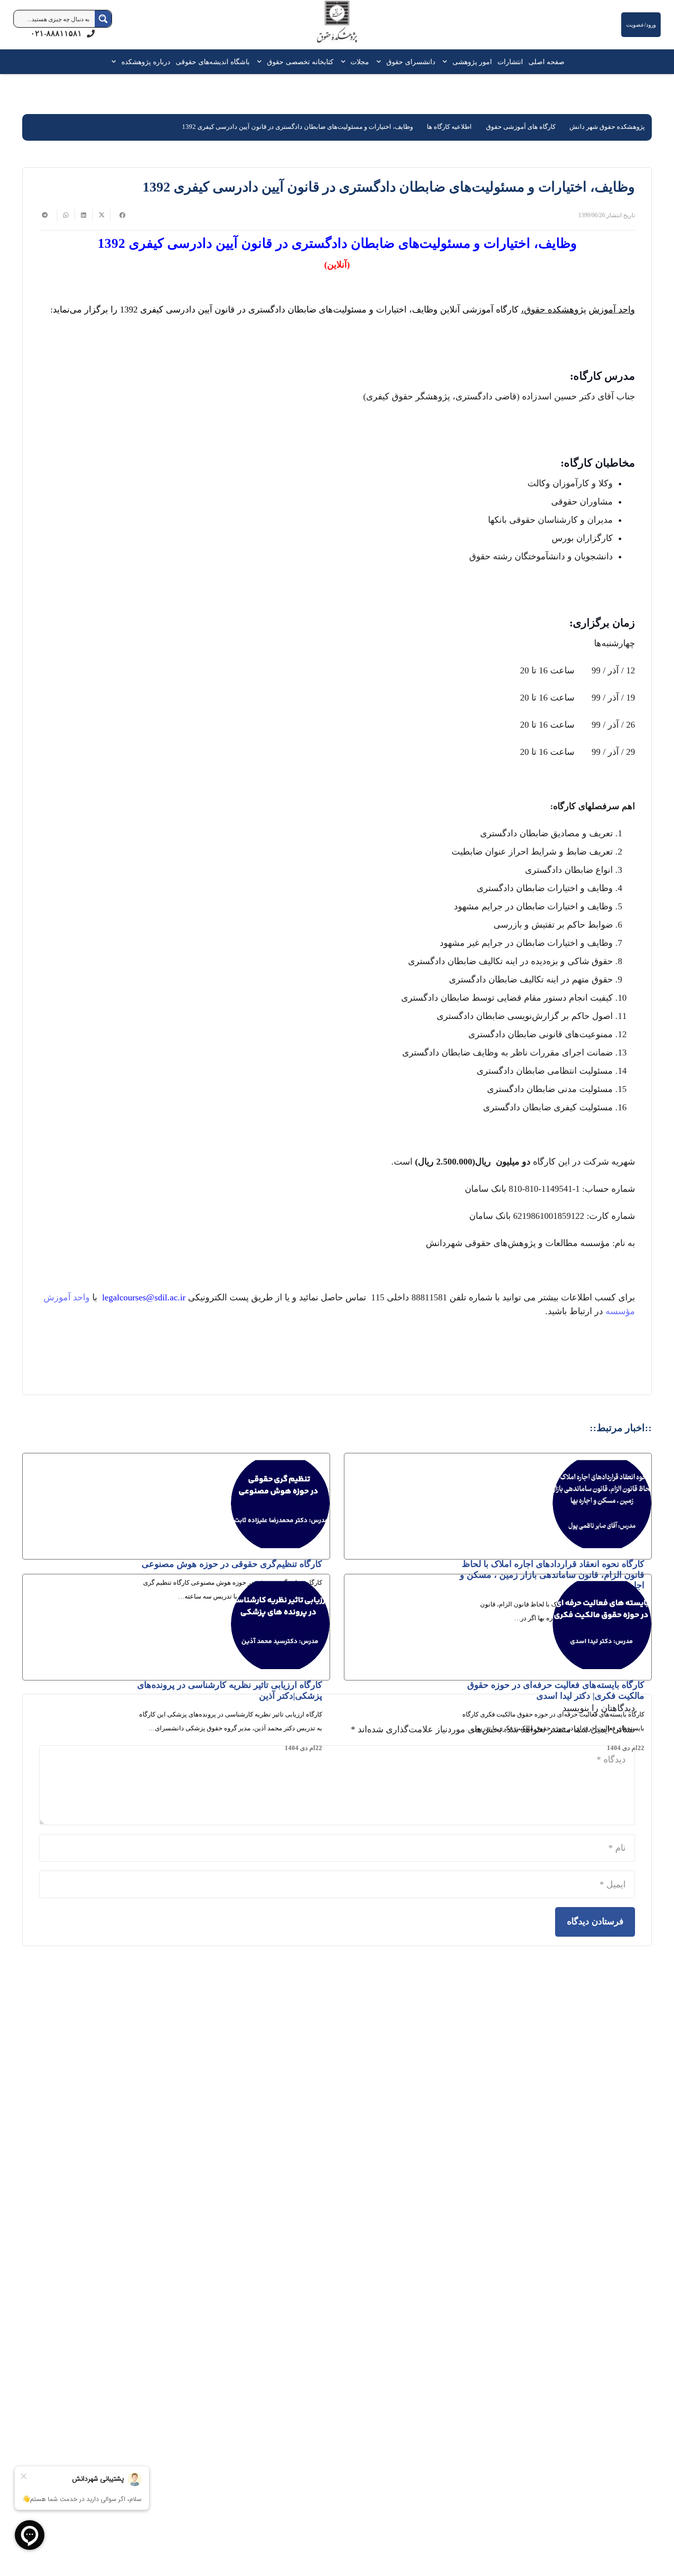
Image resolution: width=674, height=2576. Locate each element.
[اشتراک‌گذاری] (119, 215)
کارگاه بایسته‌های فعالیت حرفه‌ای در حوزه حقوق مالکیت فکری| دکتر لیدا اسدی (556, 1690)
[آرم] (337, 27)
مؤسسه (620, 1311)
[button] (447, 62)
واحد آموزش (612, 310)
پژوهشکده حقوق (555, 310)
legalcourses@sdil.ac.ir (144, 1297)
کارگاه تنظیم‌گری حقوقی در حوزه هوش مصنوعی (232, 1564)
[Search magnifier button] (103, 19)
